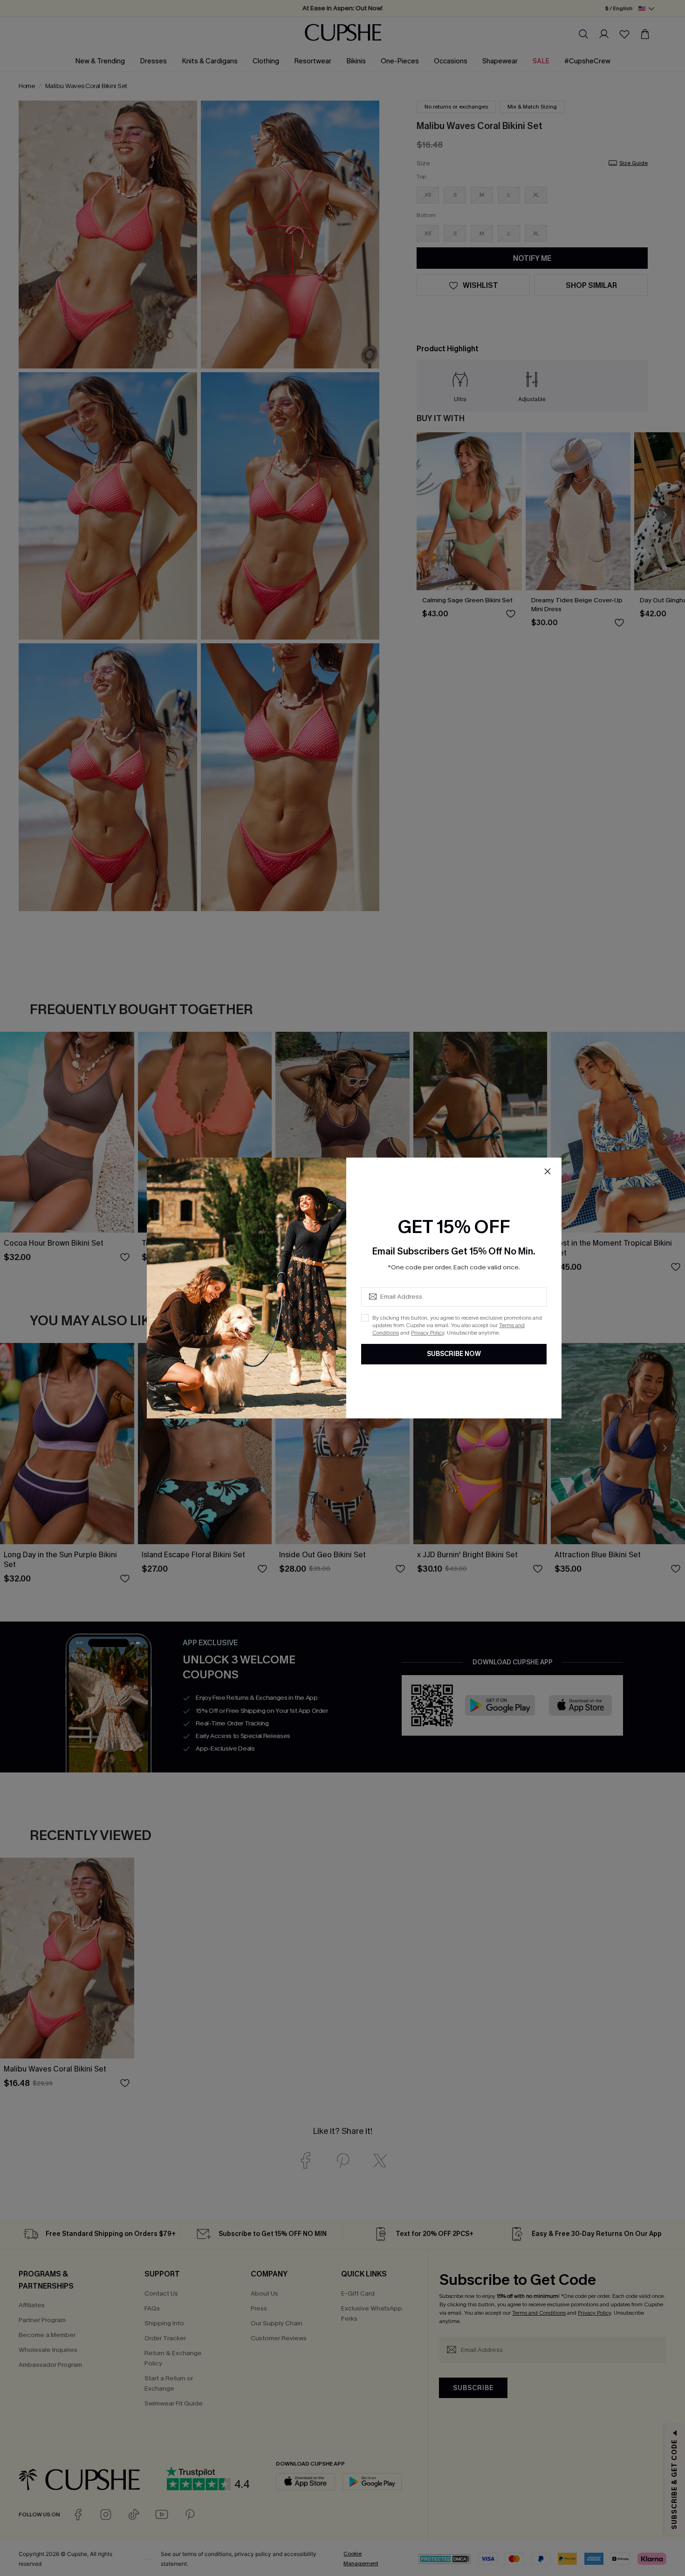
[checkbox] (365, 1318)
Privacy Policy (428, 1333)
